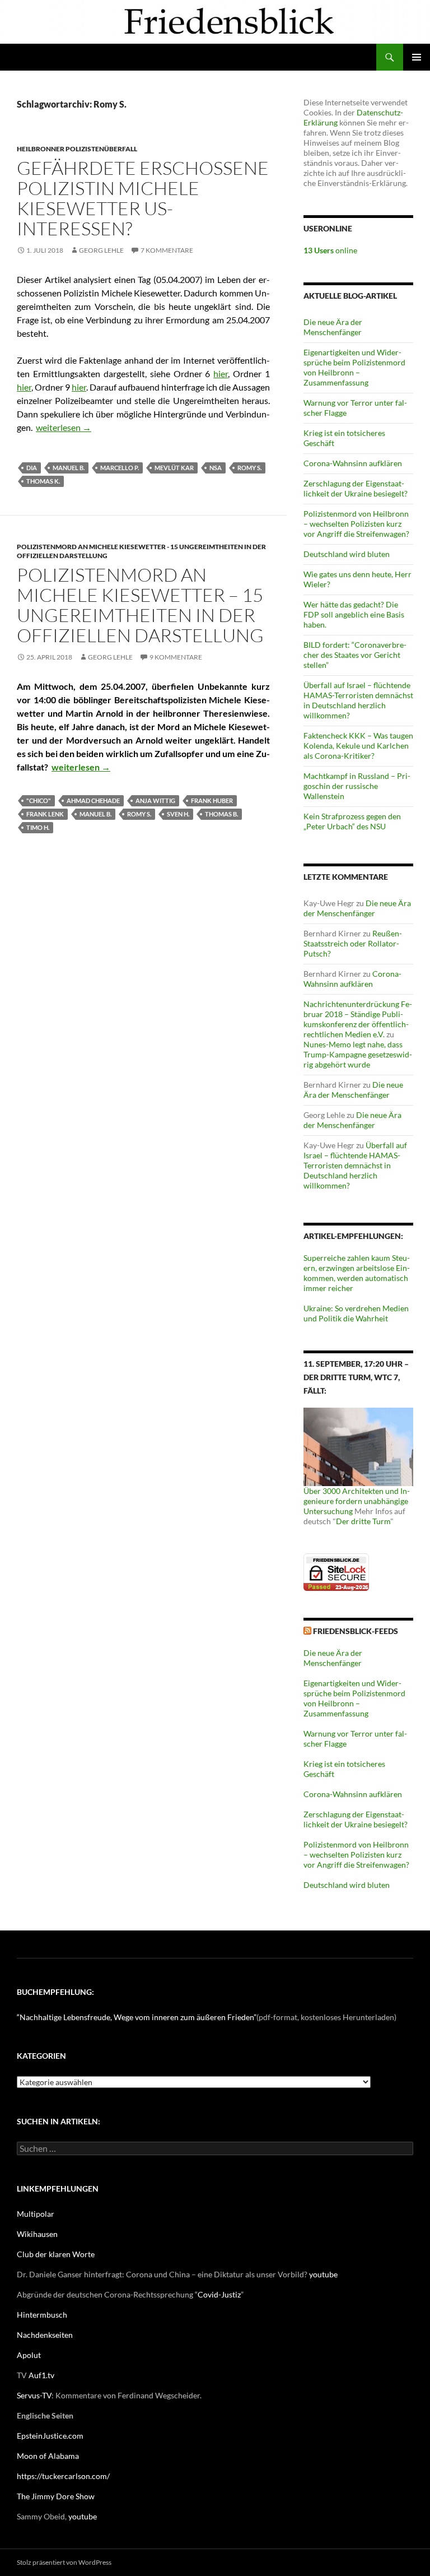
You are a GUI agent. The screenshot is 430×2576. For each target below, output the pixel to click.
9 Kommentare (176, 657)
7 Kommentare (167, 250)
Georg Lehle (101, 250)
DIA (32, 468)
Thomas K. (43, 481)
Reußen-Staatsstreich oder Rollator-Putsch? (353, 943)
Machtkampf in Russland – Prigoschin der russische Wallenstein (357, 786)
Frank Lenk (45, 814)
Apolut (29, 2355)
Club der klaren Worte (56, 2254)
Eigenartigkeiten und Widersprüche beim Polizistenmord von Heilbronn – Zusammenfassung (354, 367)
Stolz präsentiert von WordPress (64, 2562)
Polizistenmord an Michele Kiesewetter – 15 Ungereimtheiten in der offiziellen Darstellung (140, 605)
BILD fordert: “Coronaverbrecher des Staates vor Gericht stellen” (355, 655)
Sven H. (178, 814)
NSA (216, 468)
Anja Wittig (155, 800)
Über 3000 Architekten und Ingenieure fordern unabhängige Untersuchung (357, 1501)
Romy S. (249, 468)
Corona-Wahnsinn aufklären (353, 463)
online (330, 250)
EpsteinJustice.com (50, 2436)
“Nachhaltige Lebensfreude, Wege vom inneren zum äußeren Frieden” (137, 2017)
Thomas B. (221, 814)
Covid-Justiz (219, 2294)
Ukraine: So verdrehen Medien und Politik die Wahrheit (356, 1313)
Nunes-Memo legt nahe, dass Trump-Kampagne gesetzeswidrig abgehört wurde (358, 1054)
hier (221, 373)
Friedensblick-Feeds (356, 1631)
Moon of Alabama (48, 2456)
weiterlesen (64, 427)
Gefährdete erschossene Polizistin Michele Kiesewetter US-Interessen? (143, 198)
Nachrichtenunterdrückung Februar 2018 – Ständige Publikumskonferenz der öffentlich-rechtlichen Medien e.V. (358, 1019)
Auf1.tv (41, 2375)
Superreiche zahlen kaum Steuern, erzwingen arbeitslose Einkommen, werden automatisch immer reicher (357, 1273)
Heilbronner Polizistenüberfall (77, 149)
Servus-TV (34, 2395)
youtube (323, 2274)
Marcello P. (120, 468)
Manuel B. (69, 468)
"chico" (39, 800)
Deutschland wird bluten (347, 554)
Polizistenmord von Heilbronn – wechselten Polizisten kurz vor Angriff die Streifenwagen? (356, 524)
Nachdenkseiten (45, 2335)
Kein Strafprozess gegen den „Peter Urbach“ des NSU (352, 821)
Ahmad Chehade (93, 800)
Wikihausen (37, 2234)
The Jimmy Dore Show (56, 2496)
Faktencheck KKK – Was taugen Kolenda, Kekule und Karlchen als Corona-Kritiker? (358, 746)
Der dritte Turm (363, 1521)
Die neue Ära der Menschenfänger (333, 327)
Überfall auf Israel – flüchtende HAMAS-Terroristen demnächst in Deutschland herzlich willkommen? (358, 700)
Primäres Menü (417, 57)
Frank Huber (212, 800)
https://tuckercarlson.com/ (63, 2476)
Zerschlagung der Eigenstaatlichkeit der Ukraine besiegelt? (356, 488)
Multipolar (36, 2214)
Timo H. (38, 827)
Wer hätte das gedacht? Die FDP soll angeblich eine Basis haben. (354, 614)
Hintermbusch (42, 2315)
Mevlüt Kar (174, 468)
